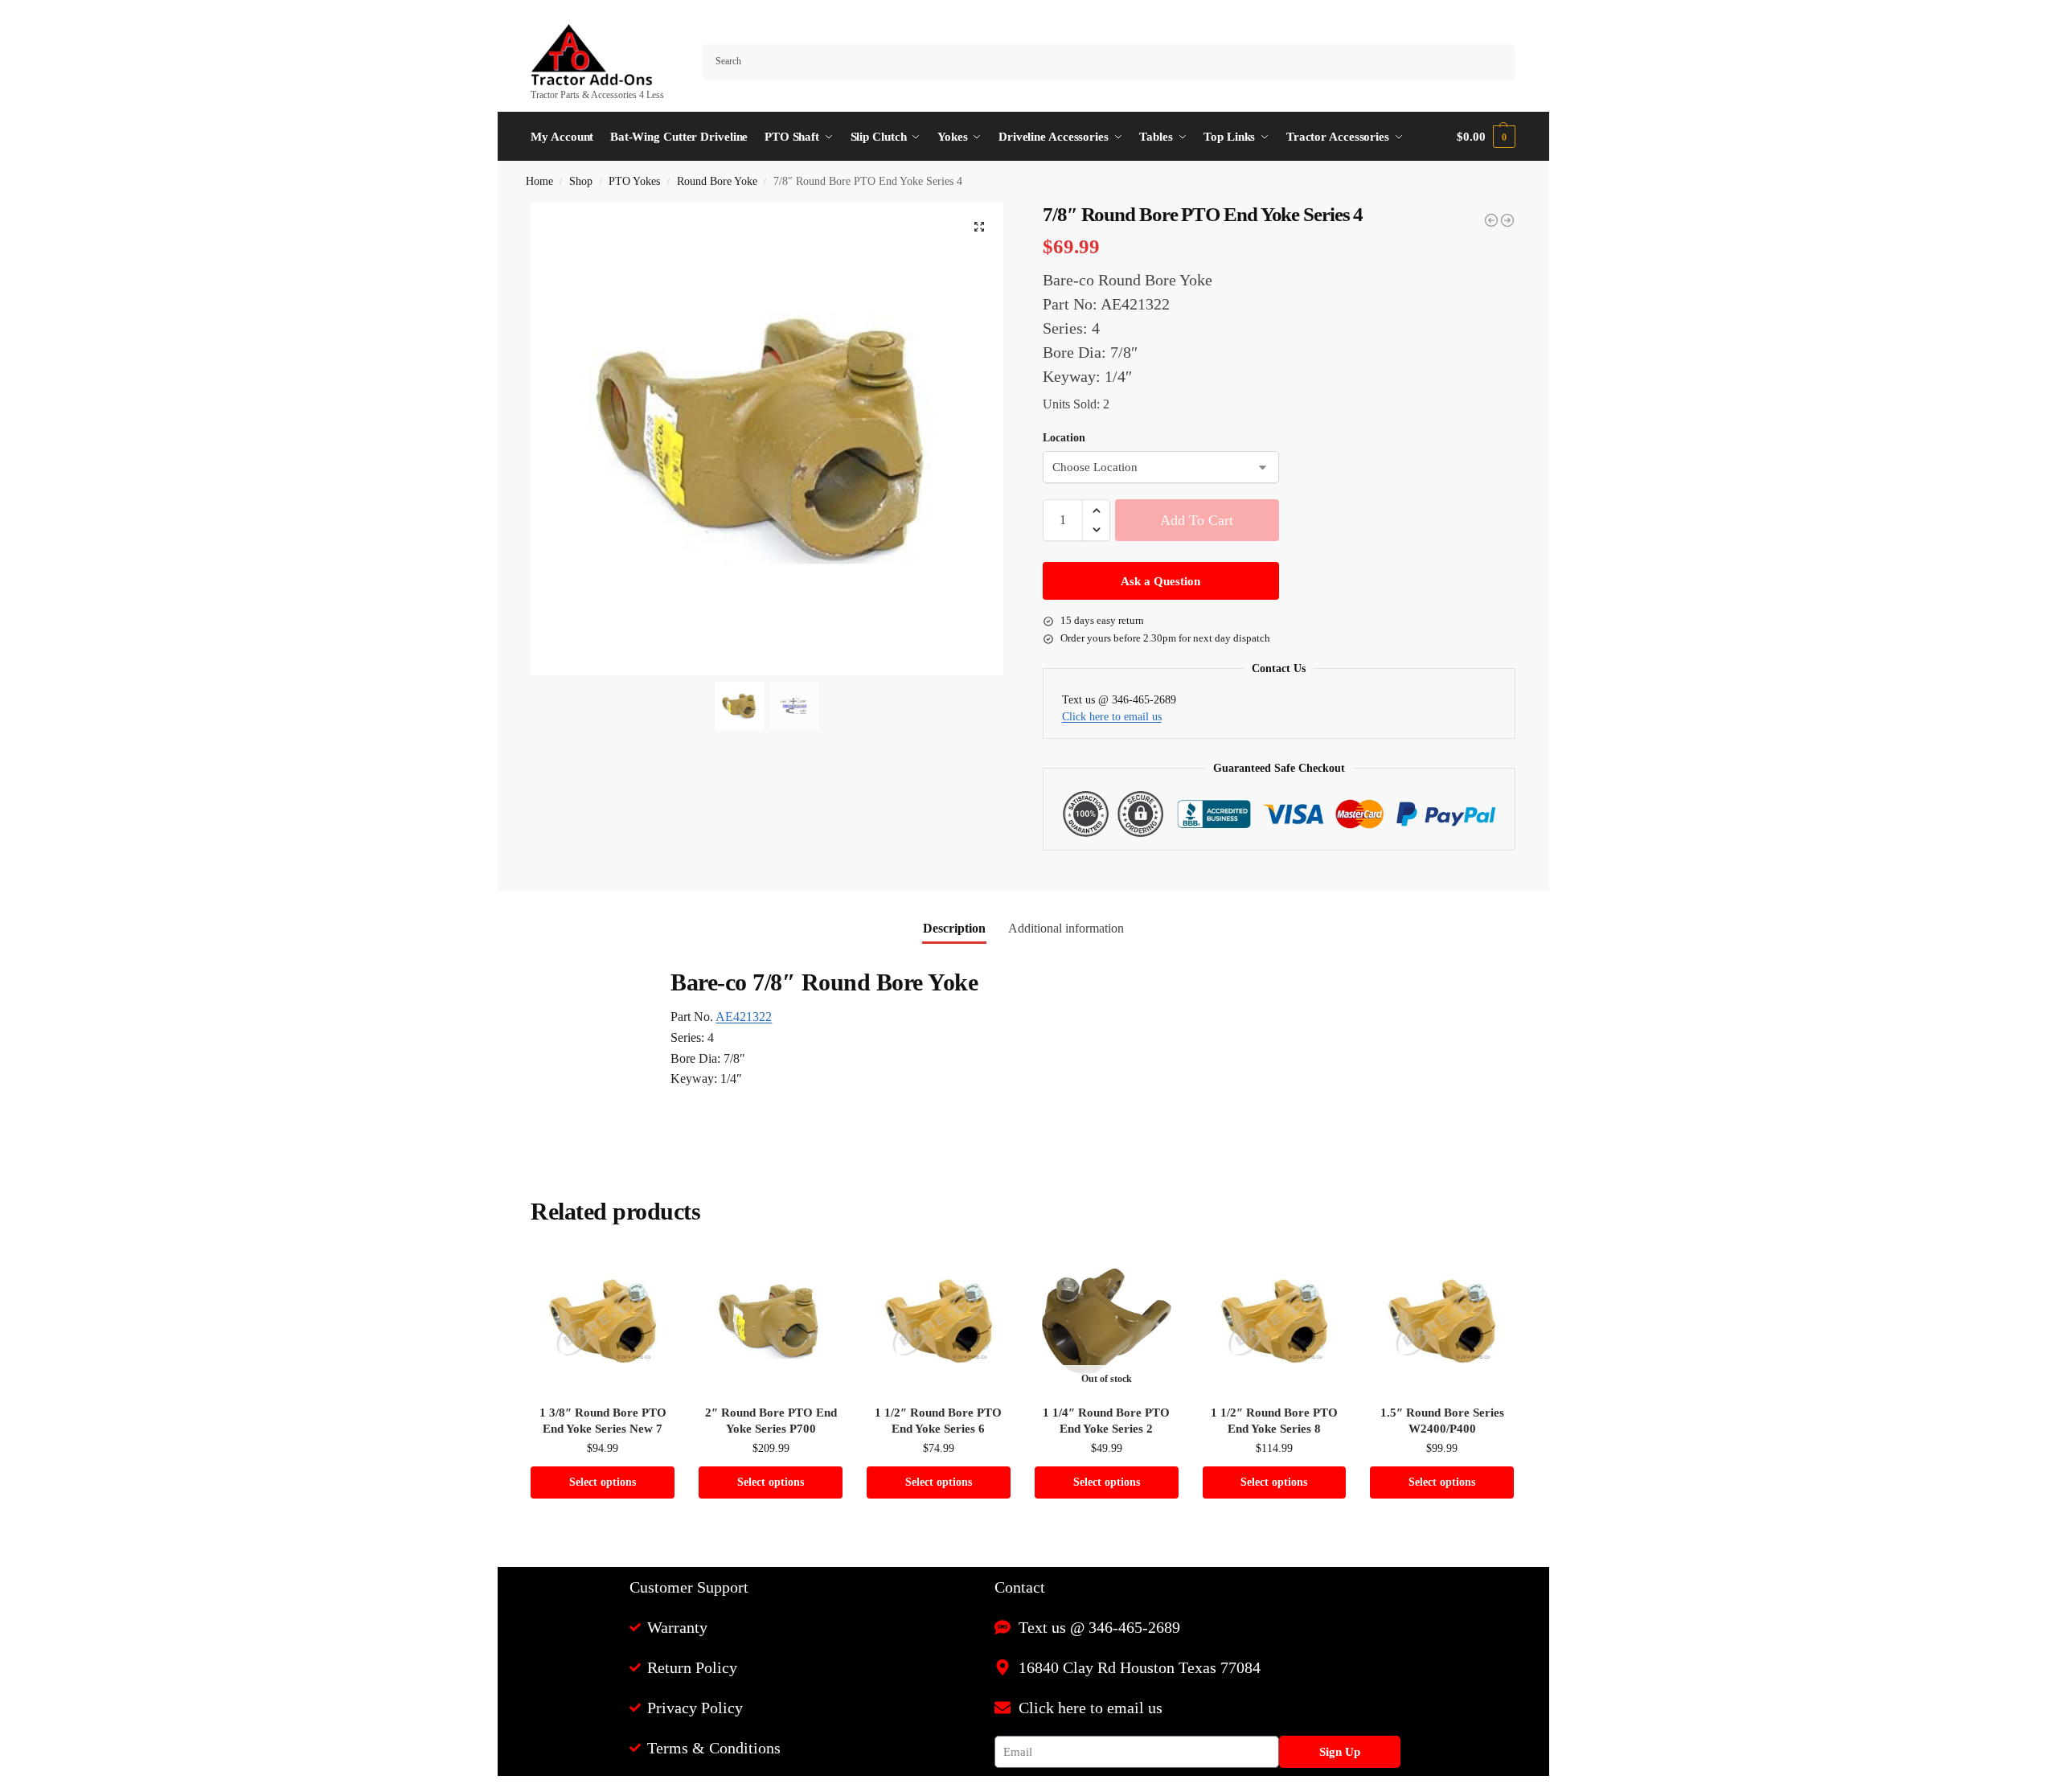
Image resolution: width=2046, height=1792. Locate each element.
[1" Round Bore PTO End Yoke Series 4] (1507, 220)
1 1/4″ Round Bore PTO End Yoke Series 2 (1106, 1421)
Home (539, 181)
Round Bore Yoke (717, 181)
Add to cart (1197, 520)
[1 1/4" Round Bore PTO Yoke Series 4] (1491, 220)
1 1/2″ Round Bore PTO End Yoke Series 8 (1274, 1421)
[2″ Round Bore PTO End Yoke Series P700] (771, 1321)
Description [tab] (954, 928)
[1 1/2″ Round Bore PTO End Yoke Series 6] (939, 1321)
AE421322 (744, 1017)
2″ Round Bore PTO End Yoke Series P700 (771, 1421)
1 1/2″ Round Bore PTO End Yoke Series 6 (938, 1421)
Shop (581, 181)
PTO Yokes (634, 181)
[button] (1486, 137)
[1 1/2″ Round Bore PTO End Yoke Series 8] (1275, 1321)
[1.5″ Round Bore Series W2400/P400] (1442, 1321)
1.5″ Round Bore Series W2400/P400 (1442, 1421)
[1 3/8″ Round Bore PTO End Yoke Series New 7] (603, 1321)
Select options (603, 1482)
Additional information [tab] (1066, 928)
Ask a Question (1160, 581)
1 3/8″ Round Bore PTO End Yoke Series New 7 (603, 1421)
